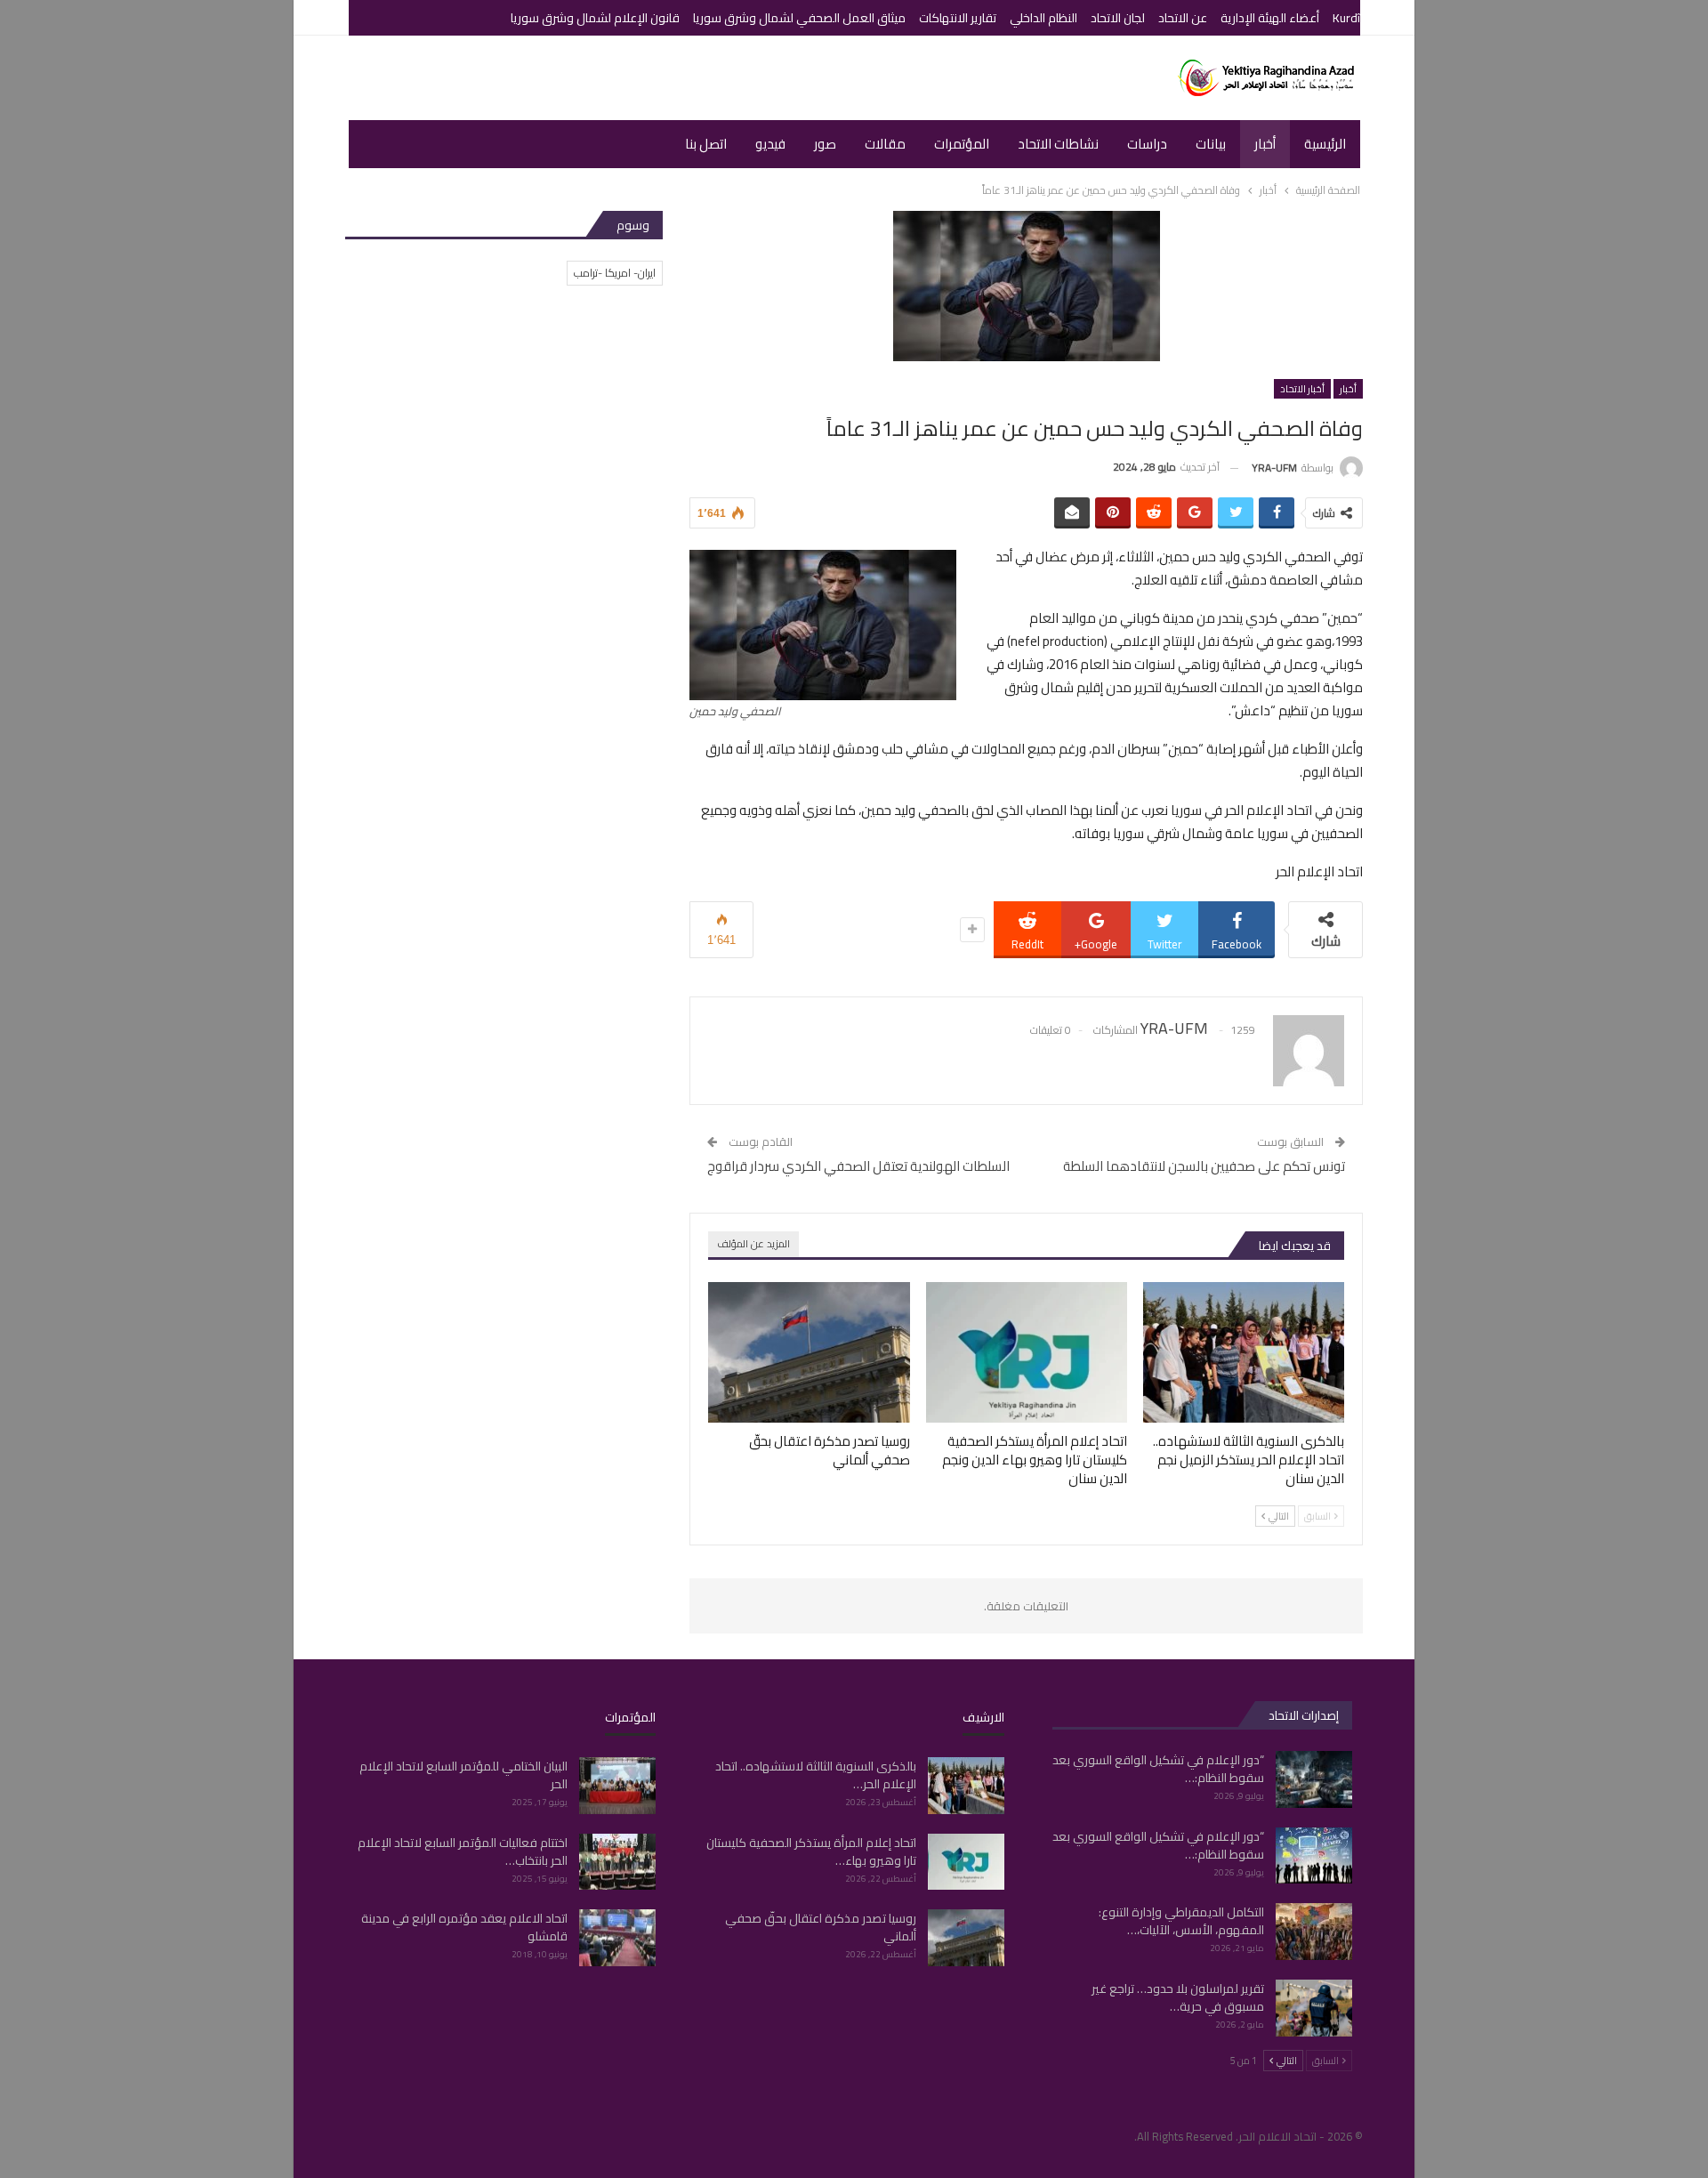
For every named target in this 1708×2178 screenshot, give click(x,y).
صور (825, 144)
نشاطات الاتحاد (1058, 144)
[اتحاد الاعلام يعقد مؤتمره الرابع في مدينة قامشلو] (617, 1938)
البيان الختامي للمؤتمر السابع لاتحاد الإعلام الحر (463, 1775)
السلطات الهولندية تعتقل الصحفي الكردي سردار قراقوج (858, 1166)
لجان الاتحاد (1118, 18)
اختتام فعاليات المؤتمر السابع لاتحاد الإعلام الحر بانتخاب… (463, 1851)
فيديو (770, 144)
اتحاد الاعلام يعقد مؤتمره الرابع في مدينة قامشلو (464, 1927)
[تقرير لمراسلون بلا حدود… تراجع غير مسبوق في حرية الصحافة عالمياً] (1314, 2008)
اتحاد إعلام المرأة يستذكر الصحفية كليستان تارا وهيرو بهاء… (811, 1851)
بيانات (1211, 144)
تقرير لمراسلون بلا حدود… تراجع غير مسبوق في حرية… (1178, 1997)
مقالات (885, 144)
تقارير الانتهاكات (958, 18)
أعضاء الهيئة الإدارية (1270, 18)
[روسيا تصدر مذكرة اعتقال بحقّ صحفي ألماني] (809, 1352)
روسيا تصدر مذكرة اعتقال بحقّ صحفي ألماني (821, 1927)
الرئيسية (1325, 144)
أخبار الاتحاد (1302, 389)
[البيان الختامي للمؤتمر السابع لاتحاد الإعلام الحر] (617, 1786)
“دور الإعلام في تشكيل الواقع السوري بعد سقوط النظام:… (1158, 1769)
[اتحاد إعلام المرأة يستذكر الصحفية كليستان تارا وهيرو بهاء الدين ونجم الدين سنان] (1027, 1352)
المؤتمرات (962, 144)
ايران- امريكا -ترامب (615, 273)
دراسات (1147, 144)
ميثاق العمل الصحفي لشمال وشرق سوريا (799, 18)
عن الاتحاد (1183, 18)
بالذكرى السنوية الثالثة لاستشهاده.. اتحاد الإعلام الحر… (816, 1775)
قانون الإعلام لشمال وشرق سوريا (595, 18)
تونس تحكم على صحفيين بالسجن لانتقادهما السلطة (1204, 1166)
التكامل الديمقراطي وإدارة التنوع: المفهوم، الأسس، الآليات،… (1181, 1921)
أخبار (1265, 144)
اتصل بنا (706, 144)
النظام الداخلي (1043, 18)
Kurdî (1346, 18)
